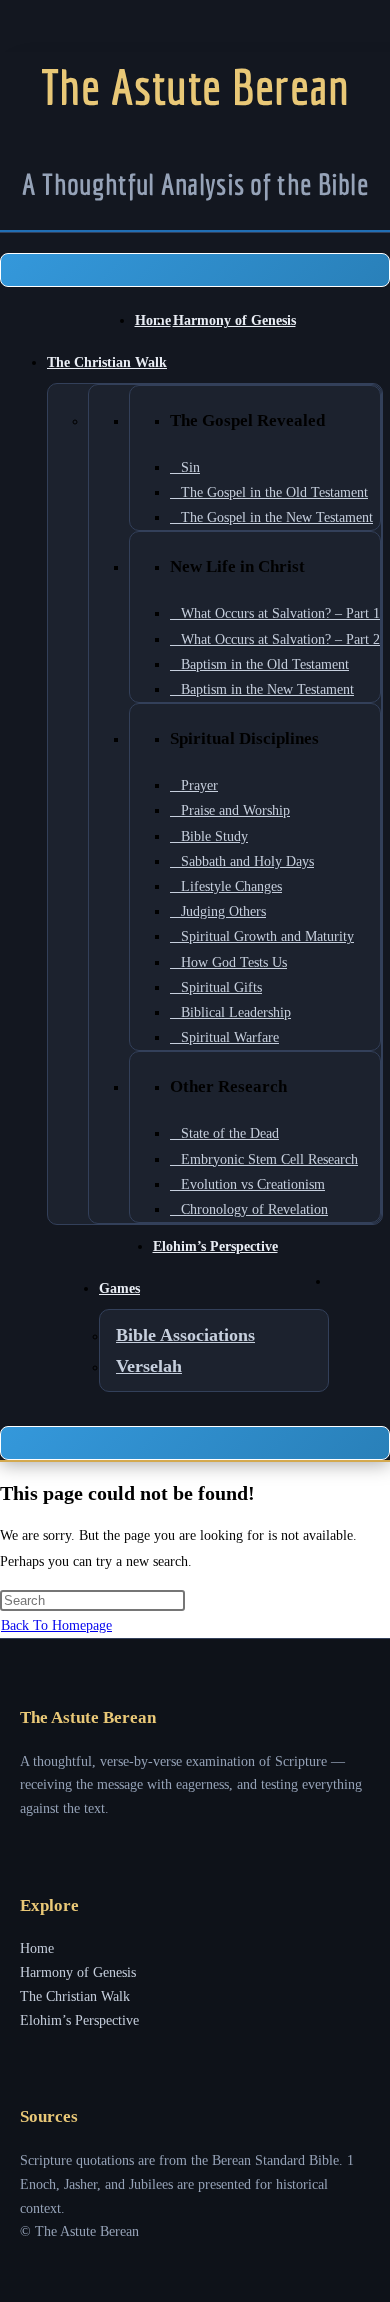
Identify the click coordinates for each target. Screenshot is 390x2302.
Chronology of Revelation (254, 1209)
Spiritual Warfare (230, 1037)
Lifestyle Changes (231, 886)
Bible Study (214, 836)
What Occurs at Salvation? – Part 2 (280, 639)
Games (119, 1288)
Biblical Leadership (236, 1012)
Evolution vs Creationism (253, 1184)
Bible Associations (185, 1335)
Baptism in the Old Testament (265, 664)
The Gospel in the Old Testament (274, 492)
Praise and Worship (235, 810)
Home (153, 320)
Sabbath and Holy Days (247, 861)
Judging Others (223, 911)
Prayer (199, 785)
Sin (190, 467)
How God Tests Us (234, 962)
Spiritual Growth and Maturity (267, 936)
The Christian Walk (107, 362)
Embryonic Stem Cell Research (269, 1159)
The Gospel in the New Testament (277, 517)
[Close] (195, 1443)
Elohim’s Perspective (215, 1246)
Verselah (149, 1366)
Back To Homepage (56, 1625)
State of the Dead (230, 1133)
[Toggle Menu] (195, 270)
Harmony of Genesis (234, 320)
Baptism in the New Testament (267, 689)
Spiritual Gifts (221, 987)
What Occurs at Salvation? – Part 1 (280, 613)
